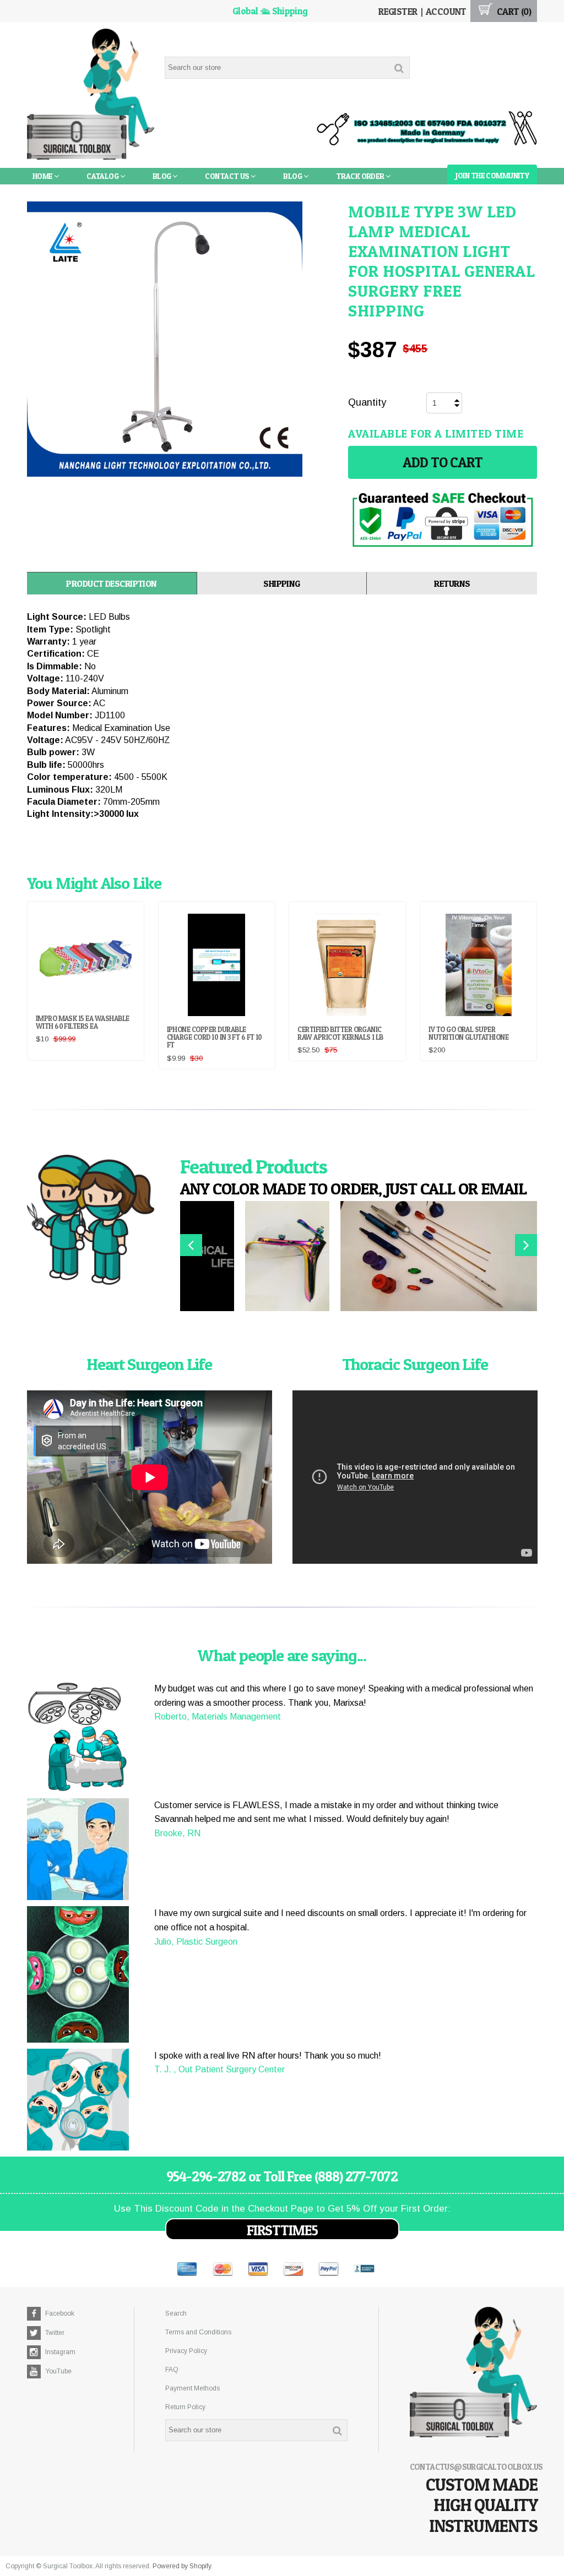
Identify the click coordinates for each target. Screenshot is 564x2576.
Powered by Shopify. (183, 2566)
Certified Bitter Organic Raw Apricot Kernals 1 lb (340, 1033)
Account (446, 11)
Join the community (492, 175)
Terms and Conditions (198, 2332)
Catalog (103, 176)
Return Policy (185, 2407)
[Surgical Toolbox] (91, 95)
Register (398, 11)
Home (43, 176)
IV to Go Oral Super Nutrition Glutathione (468, 1033)
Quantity (367, 402)
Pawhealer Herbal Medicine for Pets (102, 192)
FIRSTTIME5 (282, 2230)
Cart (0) (513, 11)
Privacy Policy (186, 2351)
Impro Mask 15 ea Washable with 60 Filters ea (83, 1022)
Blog (162, 176)
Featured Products (254, 1166)
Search (176, 2313)
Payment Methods (192, 2388)
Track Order (361, 176)
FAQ (172, 2370)
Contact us (228, 176)
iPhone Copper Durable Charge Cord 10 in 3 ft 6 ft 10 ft (215, 1037)
